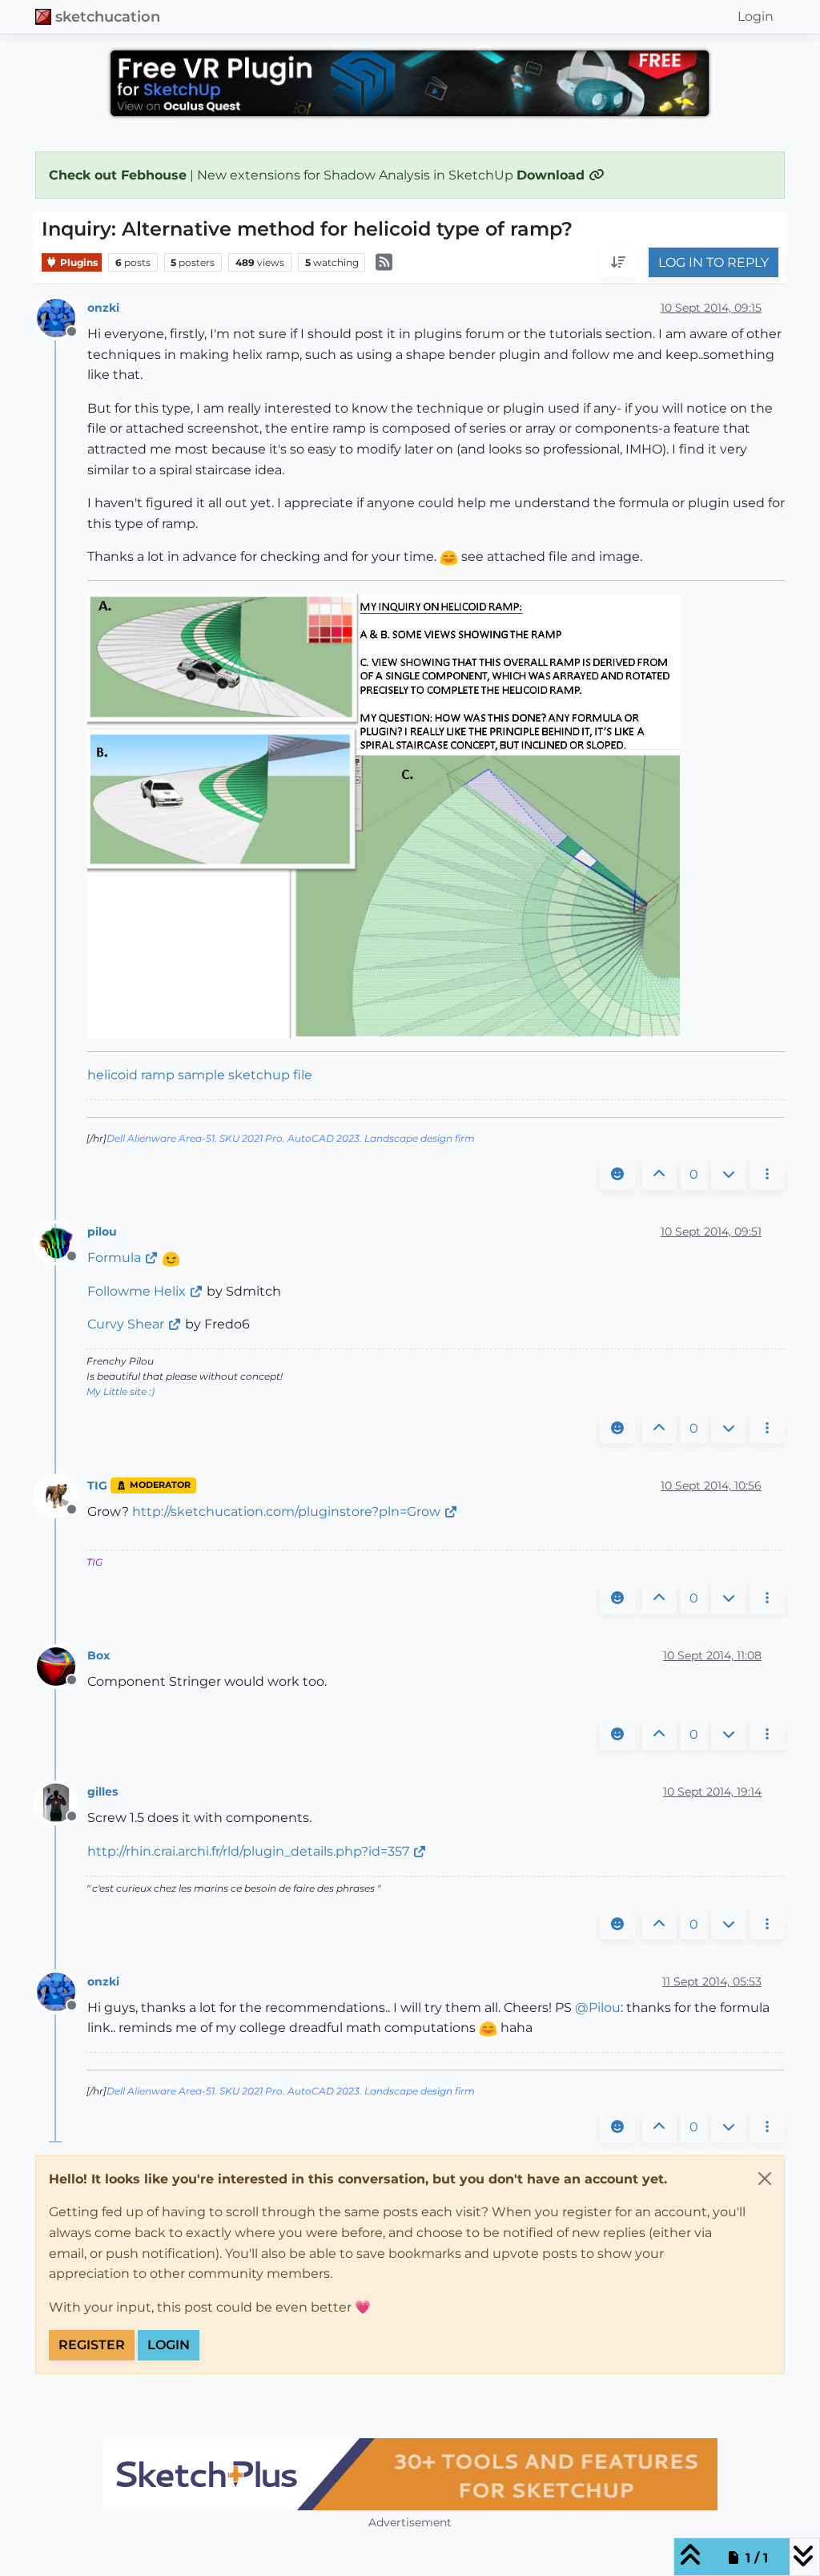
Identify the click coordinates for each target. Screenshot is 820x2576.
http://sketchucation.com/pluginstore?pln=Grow (286, 1512)
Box (98, 1655)
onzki (103, 308)
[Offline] (62, 318)
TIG (97, 1486)
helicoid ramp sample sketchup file (200, 1075)
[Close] (765, 2179)
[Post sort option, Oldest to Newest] (618, 263)
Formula (114, 1258)
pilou (102, 1232)
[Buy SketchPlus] (410, 2474)
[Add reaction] (617, 1175)
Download (553, 175)
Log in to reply (713, 262)
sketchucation (108, 16)
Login (169, 2345)
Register (92, 2345)
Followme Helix (137, 1291)
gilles (102, 1792)
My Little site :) (121, 1391)
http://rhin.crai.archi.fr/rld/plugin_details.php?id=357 (248, 1851)
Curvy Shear (126, 1324)
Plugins (78, 262)
